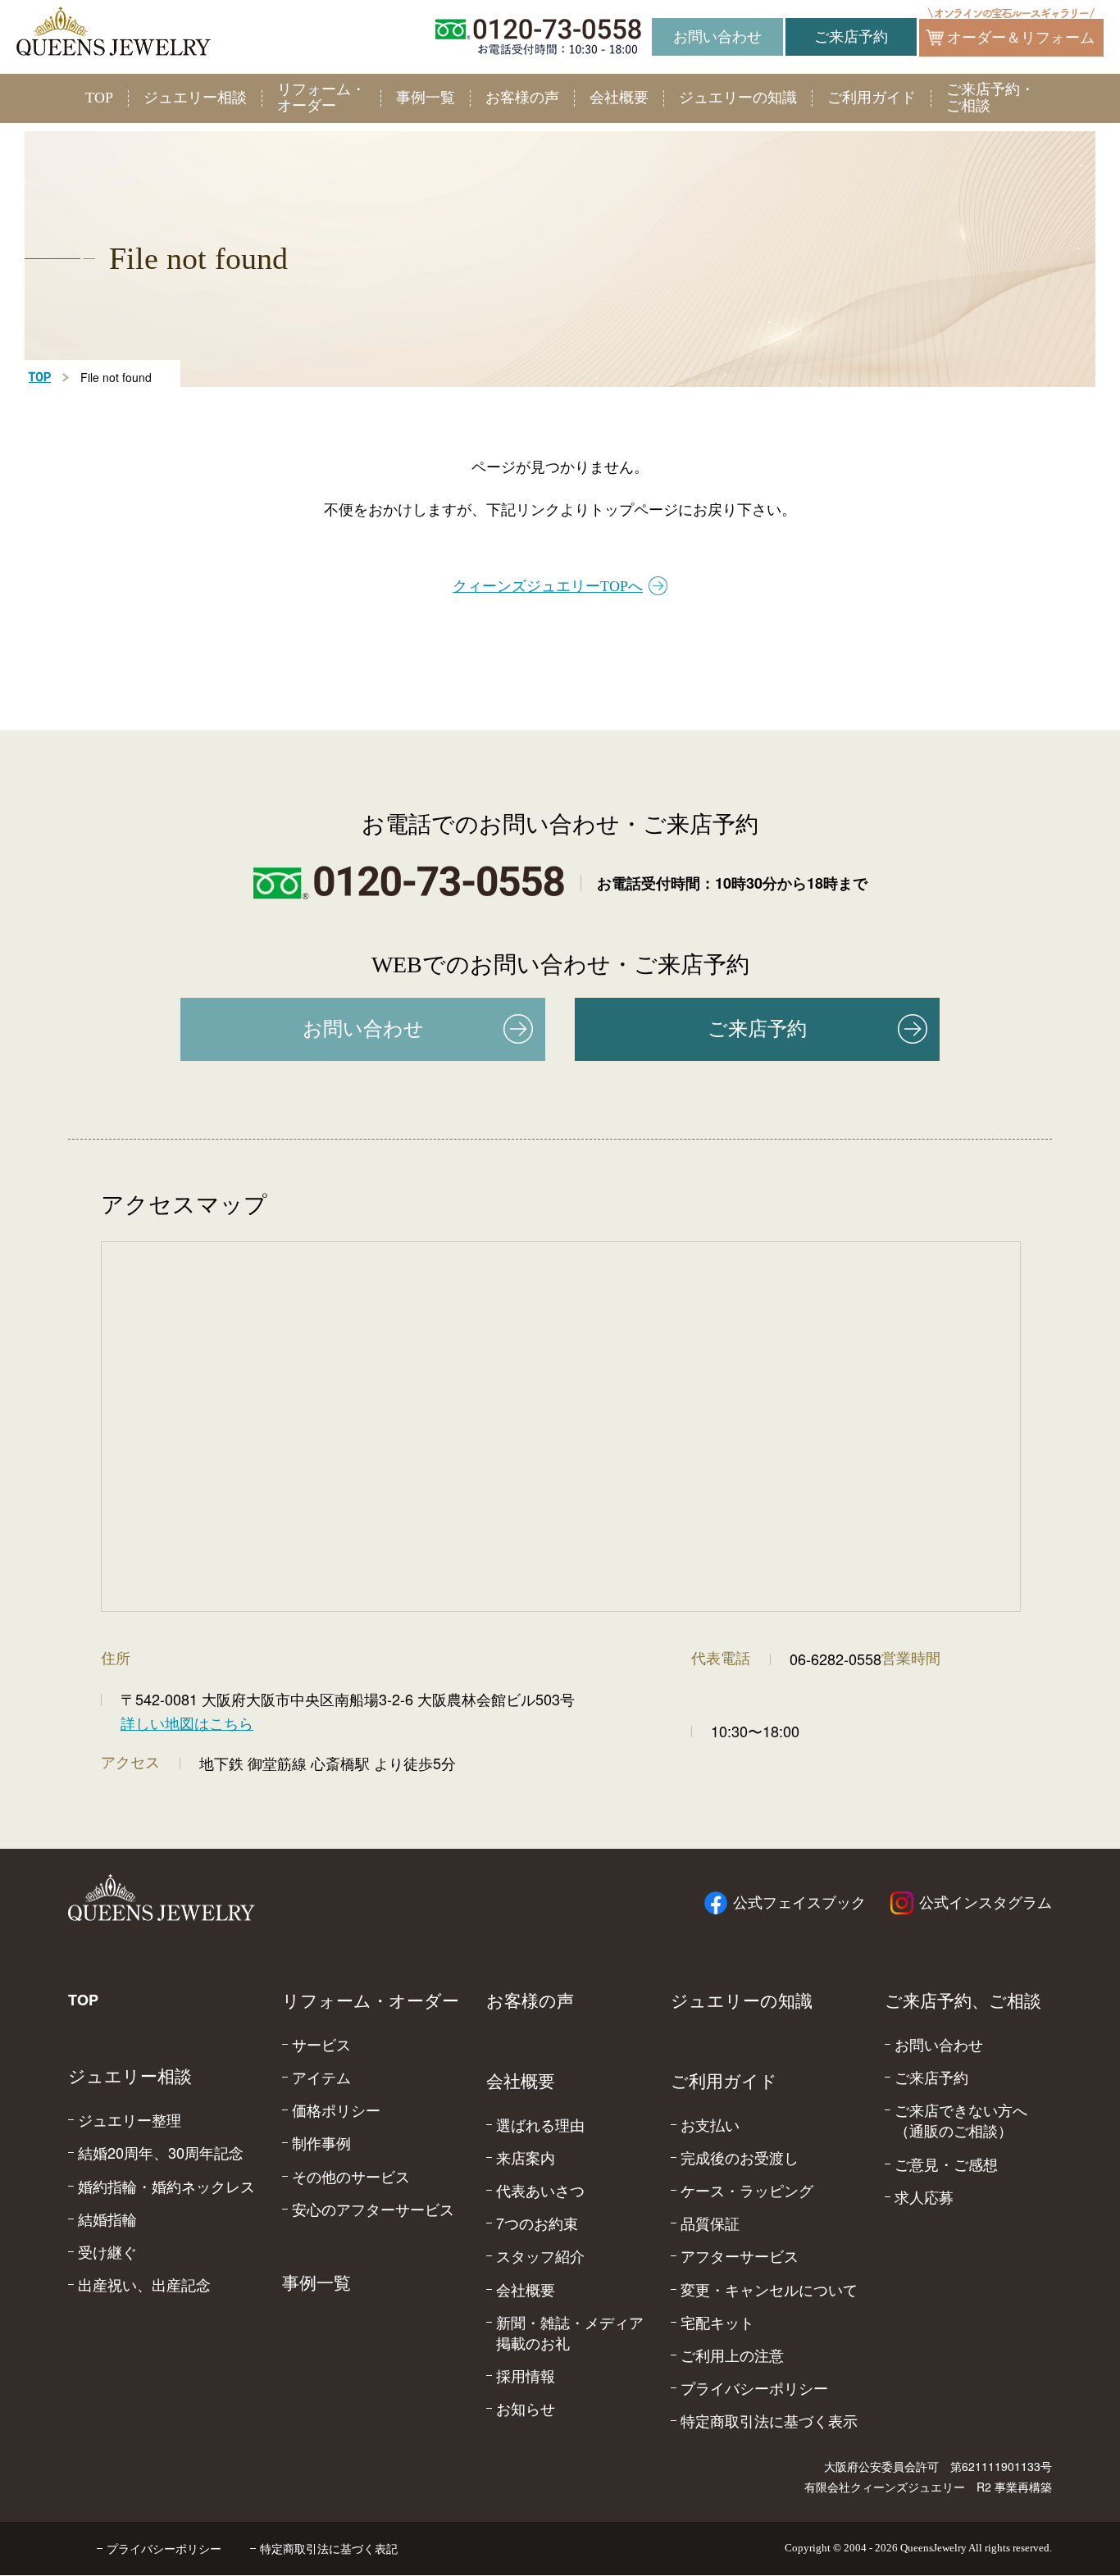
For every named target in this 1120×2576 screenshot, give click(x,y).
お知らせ (526, 2408)
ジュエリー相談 (195, 98)
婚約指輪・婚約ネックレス (166, 2186)
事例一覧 (426, 98)
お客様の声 (522, 98)
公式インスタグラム (986, 1903)
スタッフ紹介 (540, 2256)
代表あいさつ (540, 2190)
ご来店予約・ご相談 (990, 98)
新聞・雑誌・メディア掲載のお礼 (570, 2333)
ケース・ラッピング (747, 2190)
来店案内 (526, 2157)
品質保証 (710, 2223)
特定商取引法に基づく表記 (329, 2548)
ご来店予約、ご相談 (963, 2001)
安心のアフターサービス (373, 2209)
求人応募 (924, 2197)
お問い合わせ (717, 37)
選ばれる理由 (540, 2125)
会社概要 (619, 98)
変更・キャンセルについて (769, 2289)
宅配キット (717, 2322)
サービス (321, 2044)
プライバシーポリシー (754, 2388)
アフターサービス (740, 2256)
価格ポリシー (336, 2110)
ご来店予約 (851, 37)
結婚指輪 (107, 2219)
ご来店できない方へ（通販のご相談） (961, 2120)
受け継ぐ (107, 2252)
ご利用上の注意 (732, 2355)
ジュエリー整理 (130, 2120)
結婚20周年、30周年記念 (161, 2153)
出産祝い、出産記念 (144, 2285)
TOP (99, 98)
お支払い (710, 2125)
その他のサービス (351, 2176)
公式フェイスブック (799, 1903)
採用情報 (526, 2376)
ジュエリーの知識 (738, 98)
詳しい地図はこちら (187, 1723)
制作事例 (321, 2143)
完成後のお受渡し (740, 2157)
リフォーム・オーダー (321, 98)
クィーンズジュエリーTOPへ (548, 586)
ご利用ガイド (872, 98)
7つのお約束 (537, 2223)
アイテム (321, 2077)
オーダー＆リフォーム (1021, 38)
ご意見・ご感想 (946, 2164)
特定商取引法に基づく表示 (769, 2421)
